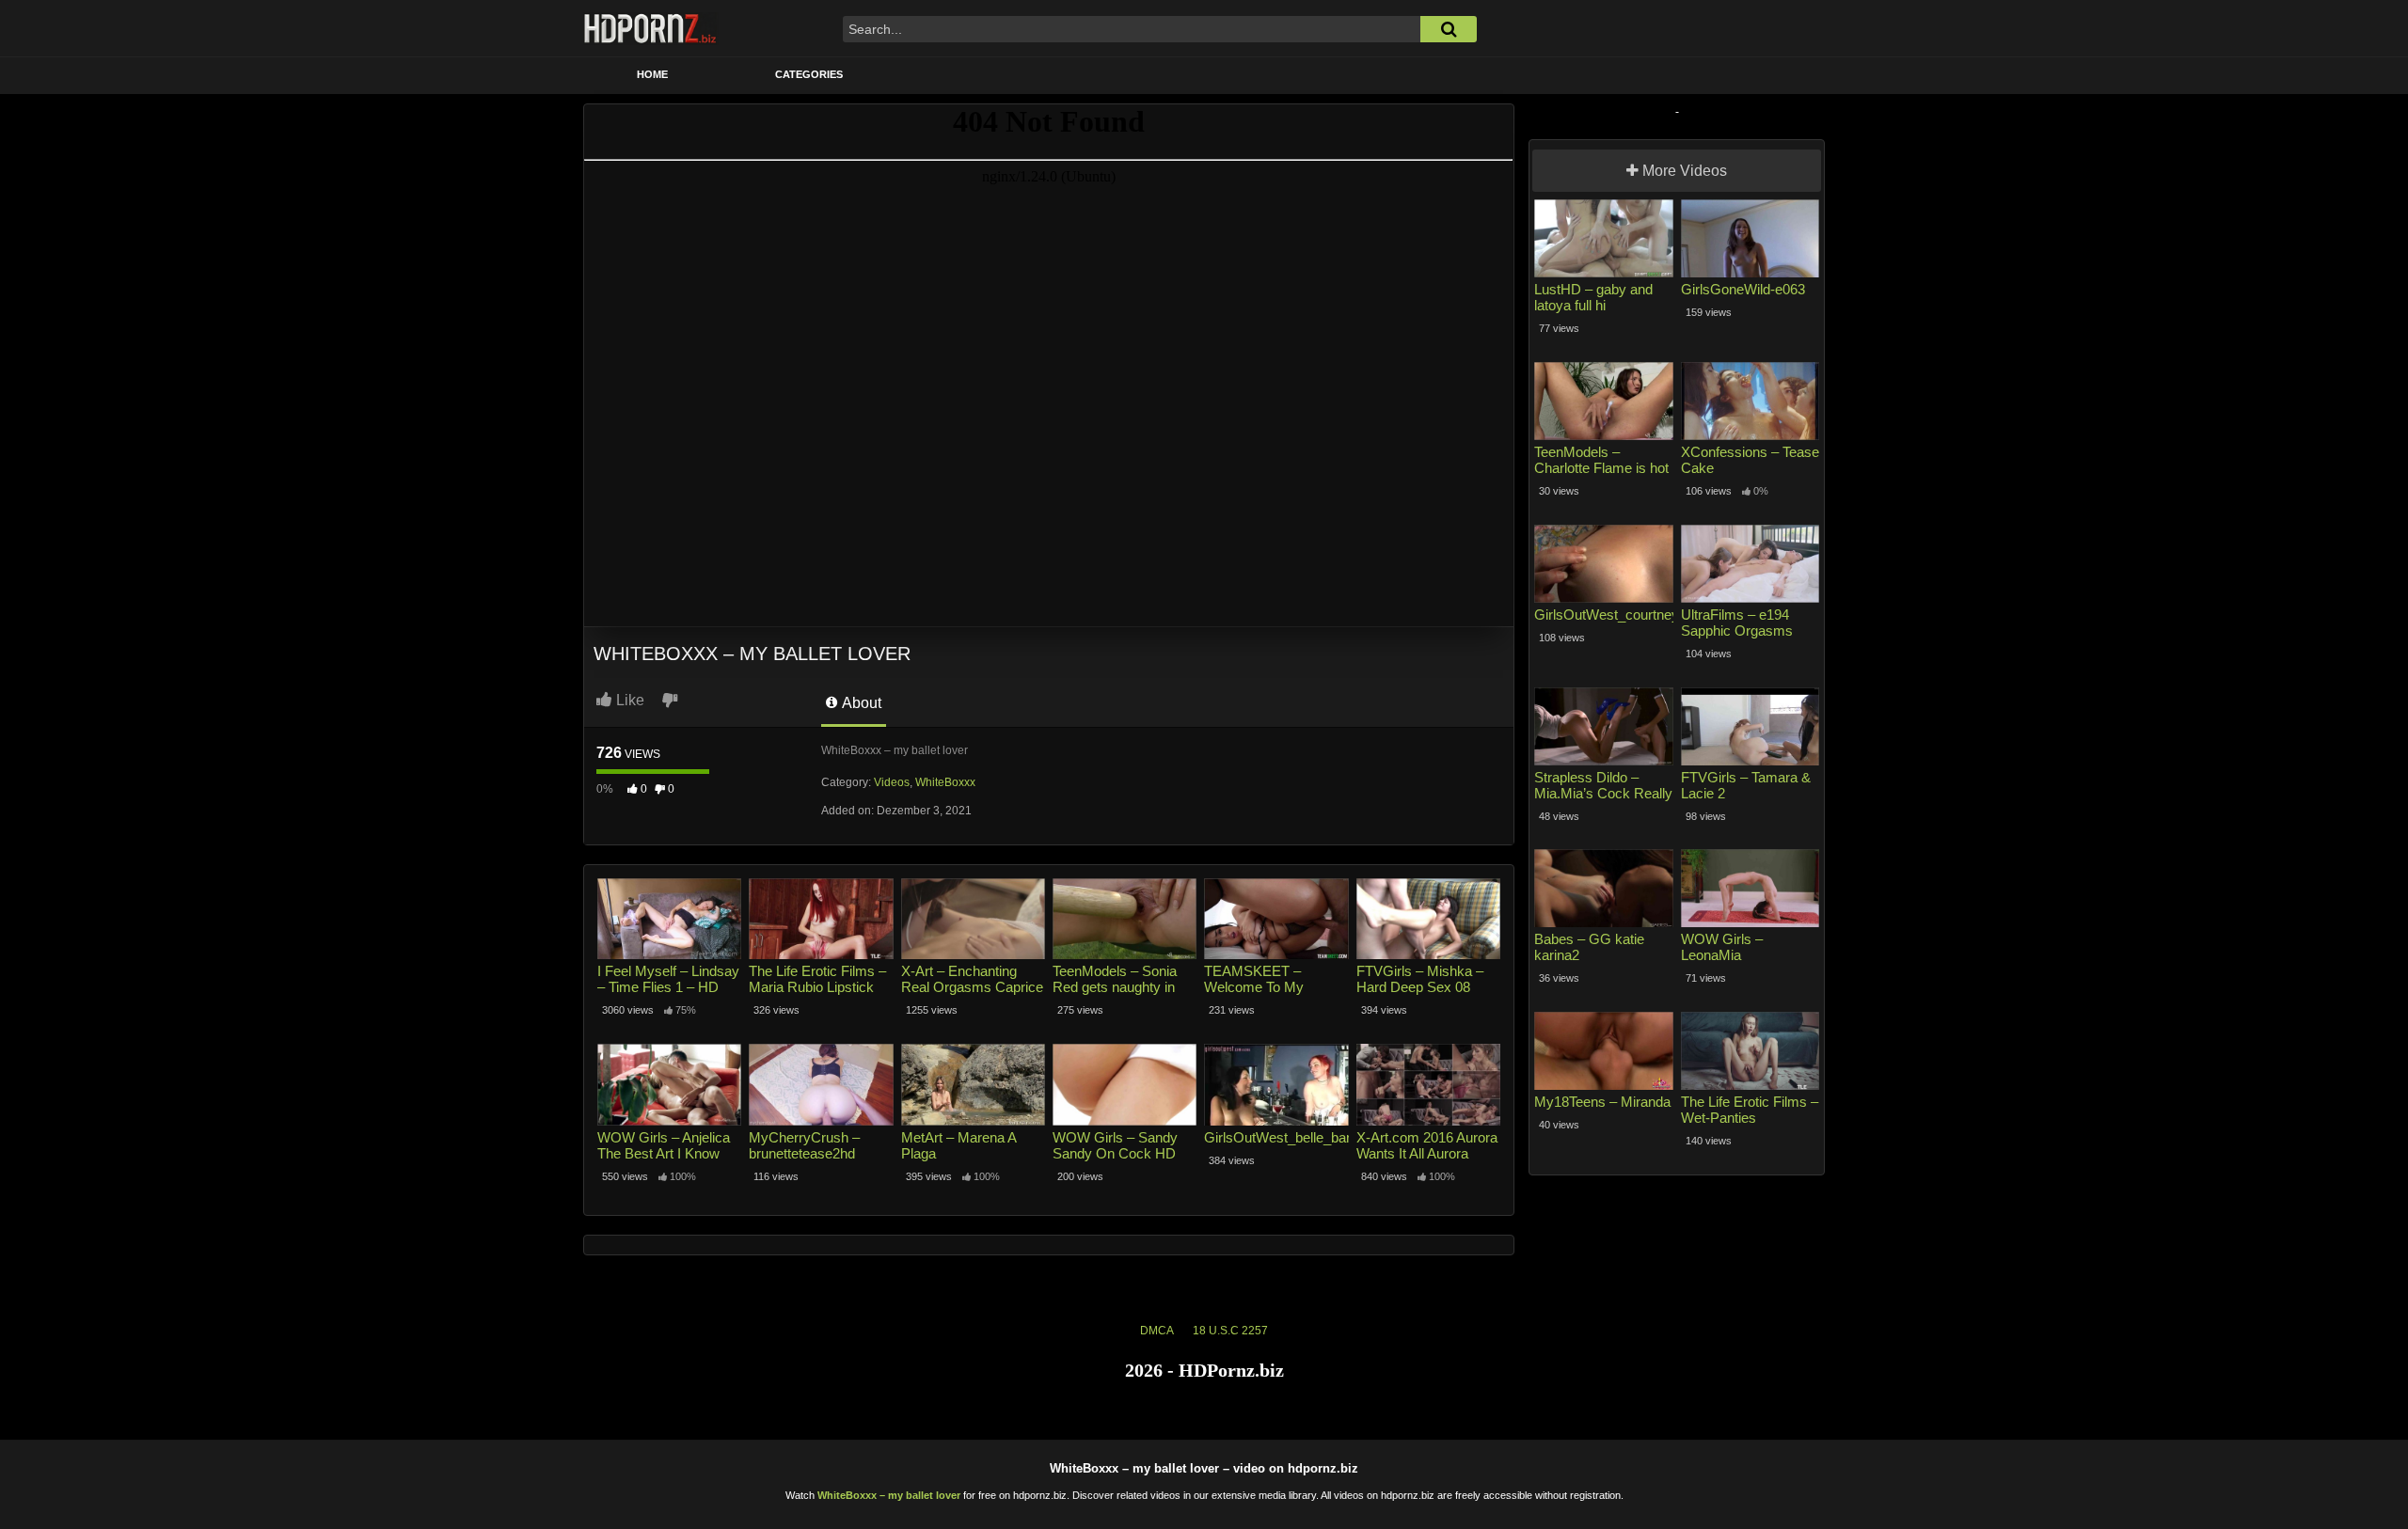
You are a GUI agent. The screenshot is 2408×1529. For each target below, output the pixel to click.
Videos (892, 782)
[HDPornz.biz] (651, 28)
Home (652, 74)
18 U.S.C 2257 (1230, 1331)
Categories (809, 74)
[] (1449, 29)
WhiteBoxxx (945, 782)
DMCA (1157, 1331)
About (860, 703)
